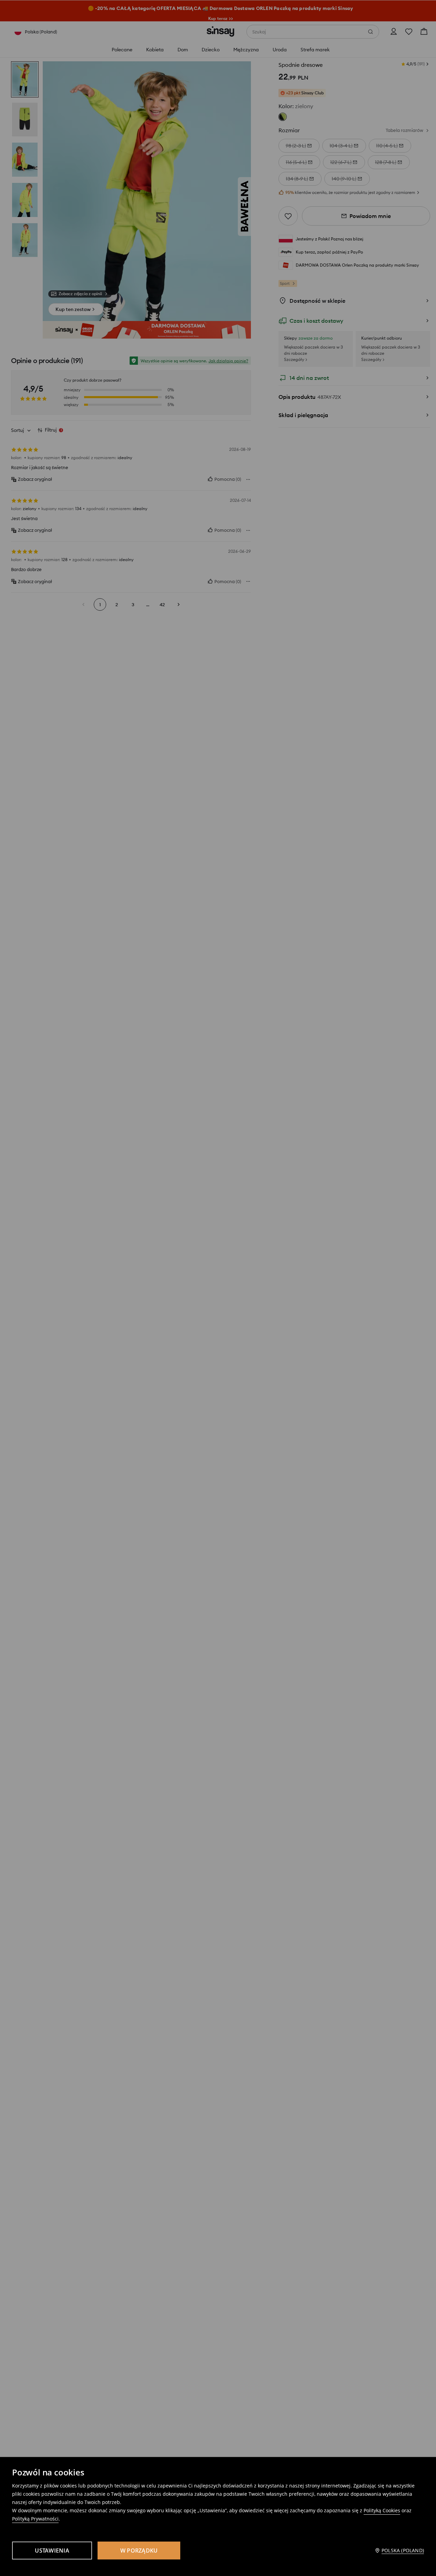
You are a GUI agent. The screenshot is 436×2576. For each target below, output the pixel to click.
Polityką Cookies (382, 2510)
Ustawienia (52, 2551)
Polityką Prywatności (35, 2519)
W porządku (139, 2551)
